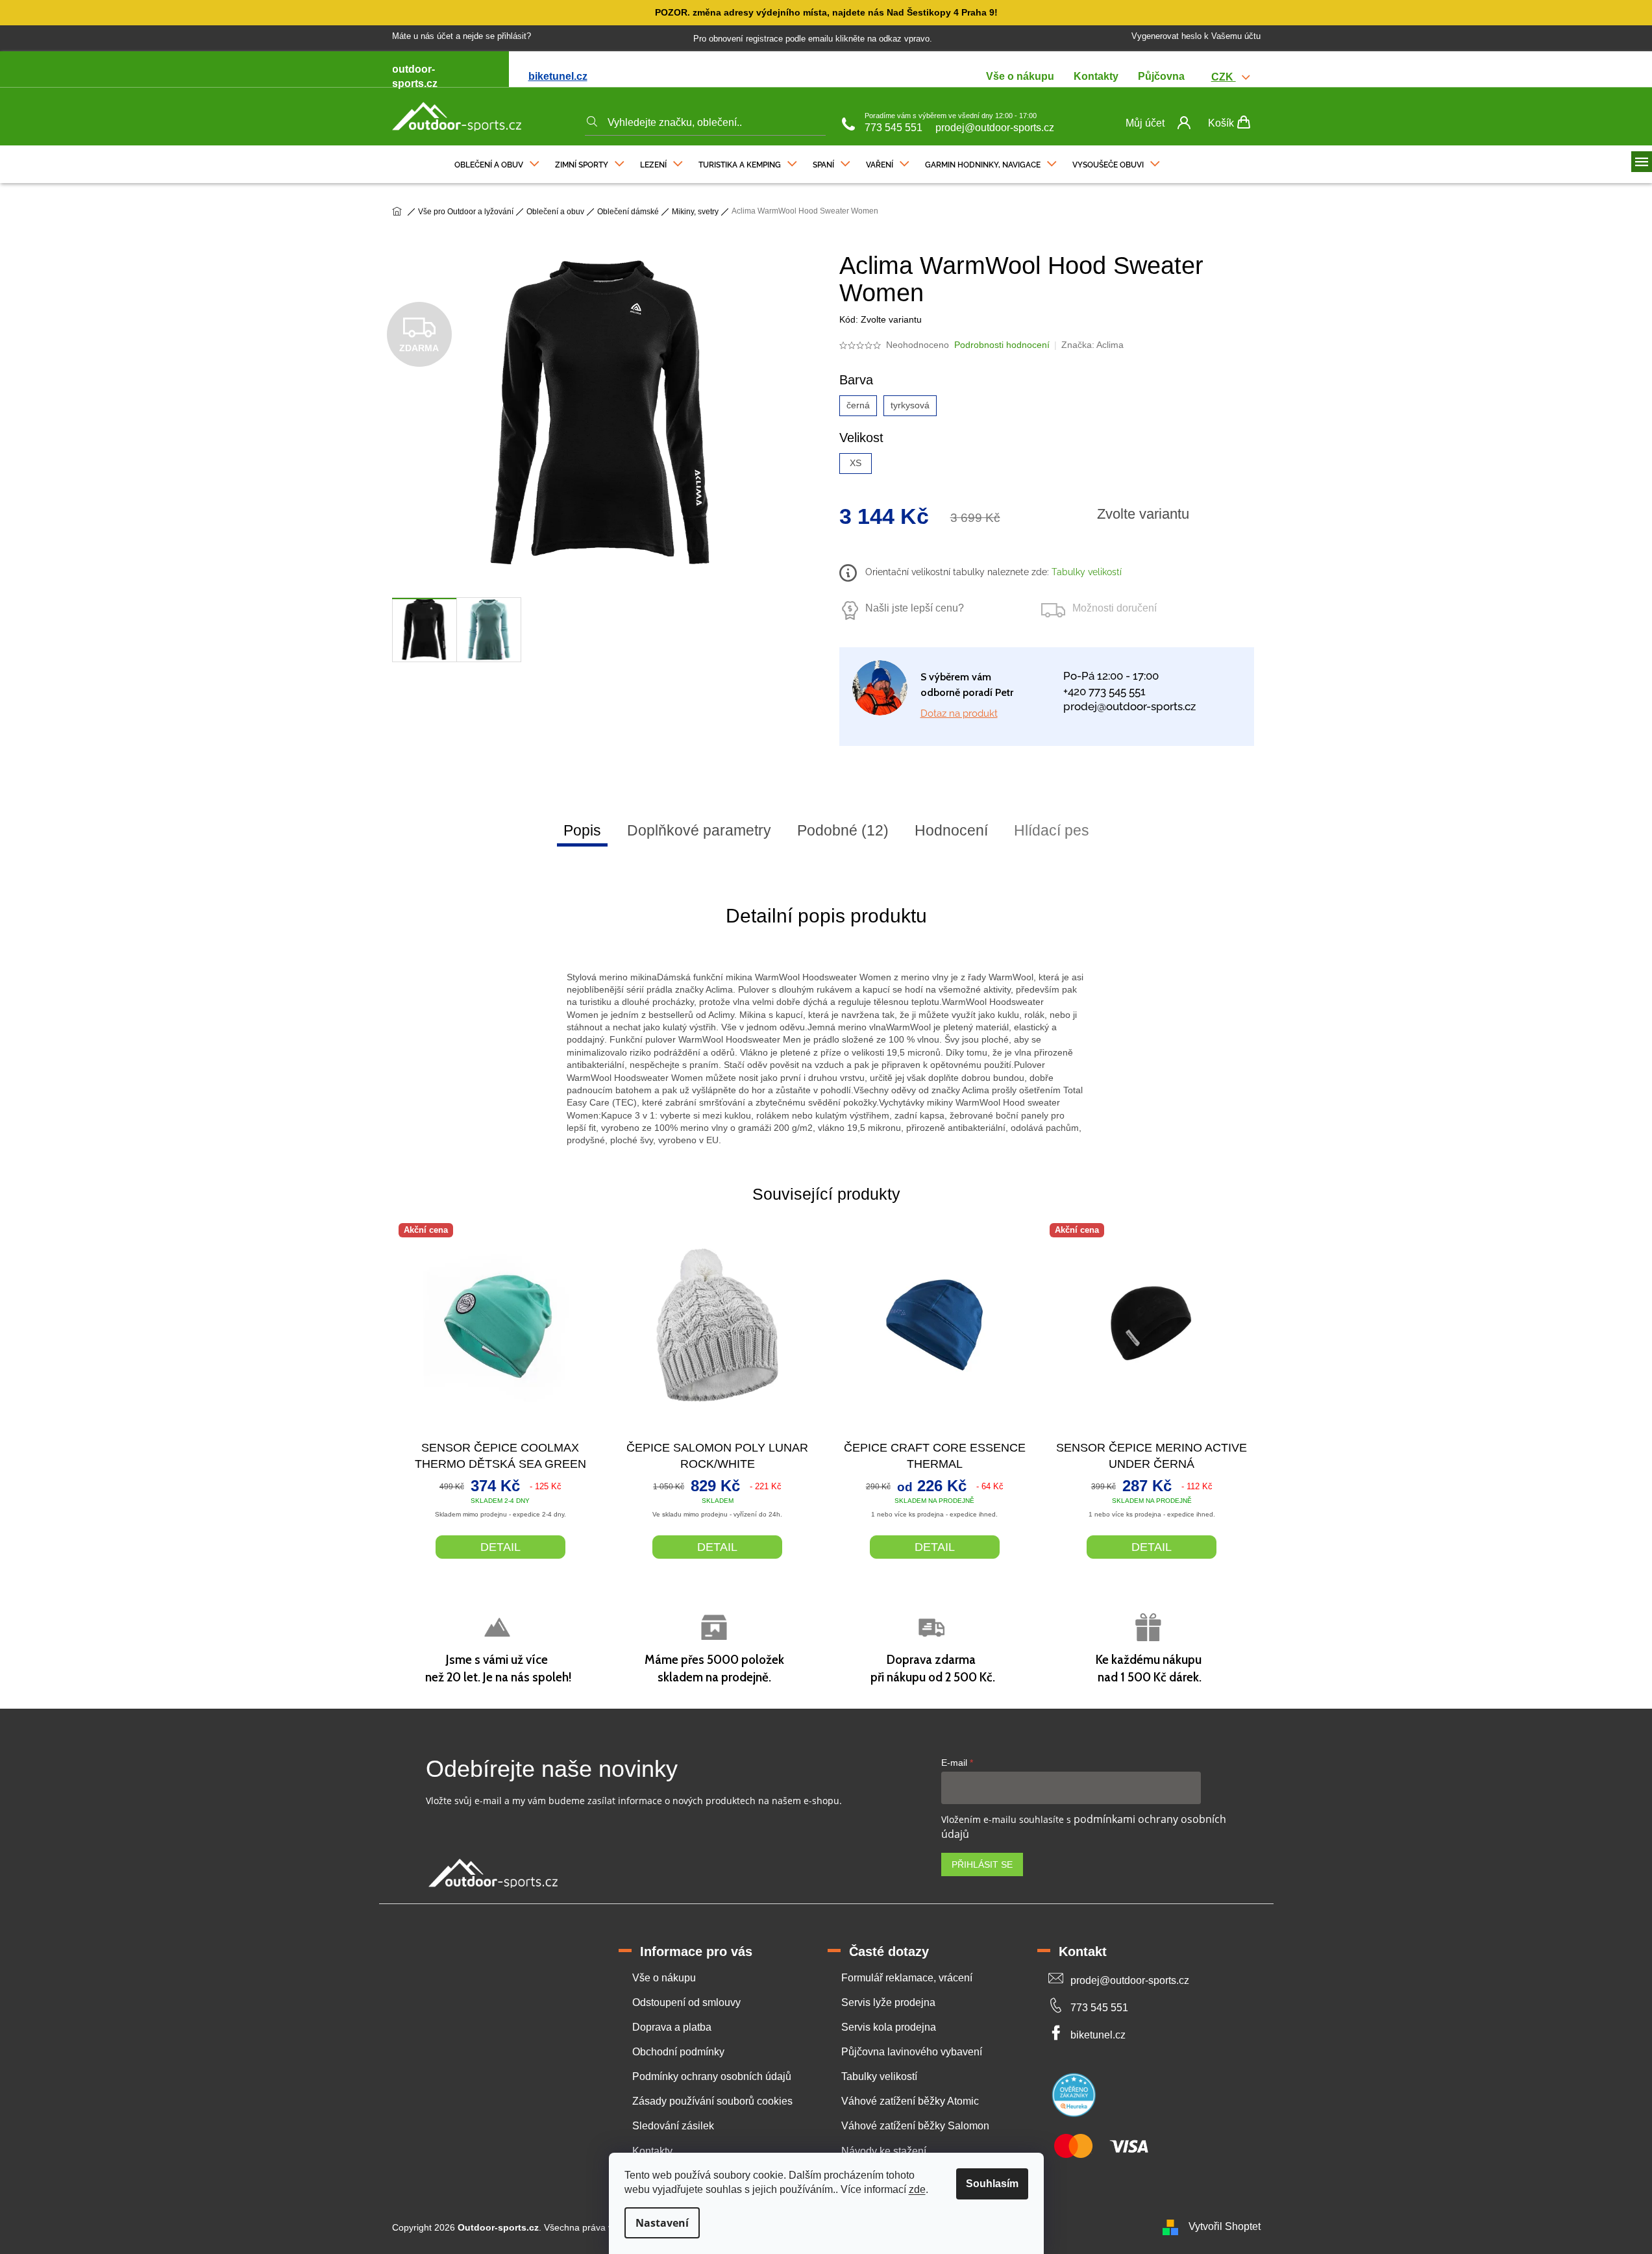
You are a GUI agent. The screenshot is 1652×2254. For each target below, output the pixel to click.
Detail (500, 1547)
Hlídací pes (1052, 830)
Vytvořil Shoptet (1225, 2226)
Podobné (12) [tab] (843, 830)
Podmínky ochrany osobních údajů (712, 2076)
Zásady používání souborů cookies (712, 2101)
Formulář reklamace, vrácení (907, 1978)
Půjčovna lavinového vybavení (912, 2052)
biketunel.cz (558, 76)
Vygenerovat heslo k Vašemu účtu (1196, 36)
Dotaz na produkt (959, 713)
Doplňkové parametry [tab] (699, 830)
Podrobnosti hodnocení (1002, 345)
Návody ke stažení (884, 2151)
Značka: (1092, 345)
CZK (1224, 77)
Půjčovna (1161, 76)
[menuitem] (497, 162)
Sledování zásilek (673, 2126)
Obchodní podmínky (678, 2052)
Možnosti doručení (1115, 608)
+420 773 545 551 (1104, 691)
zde (917, 2189)
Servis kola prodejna (889, 2027)
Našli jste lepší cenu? (915, 608)
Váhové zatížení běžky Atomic (910, 2101)
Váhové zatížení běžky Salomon (915, 2126)
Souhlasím (992, 2184)
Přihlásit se (982, 1864)
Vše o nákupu (1020, 76)
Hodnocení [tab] (951, 830)
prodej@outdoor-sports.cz (995, 128)
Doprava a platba (672, 2027)
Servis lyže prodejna (888, 2002)
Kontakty (1096, 76)
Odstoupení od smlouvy (686, 2002)
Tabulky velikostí (1085, 572)
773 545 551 (894, 128)
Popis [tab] (582, 830)
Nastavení (662, 2223)
